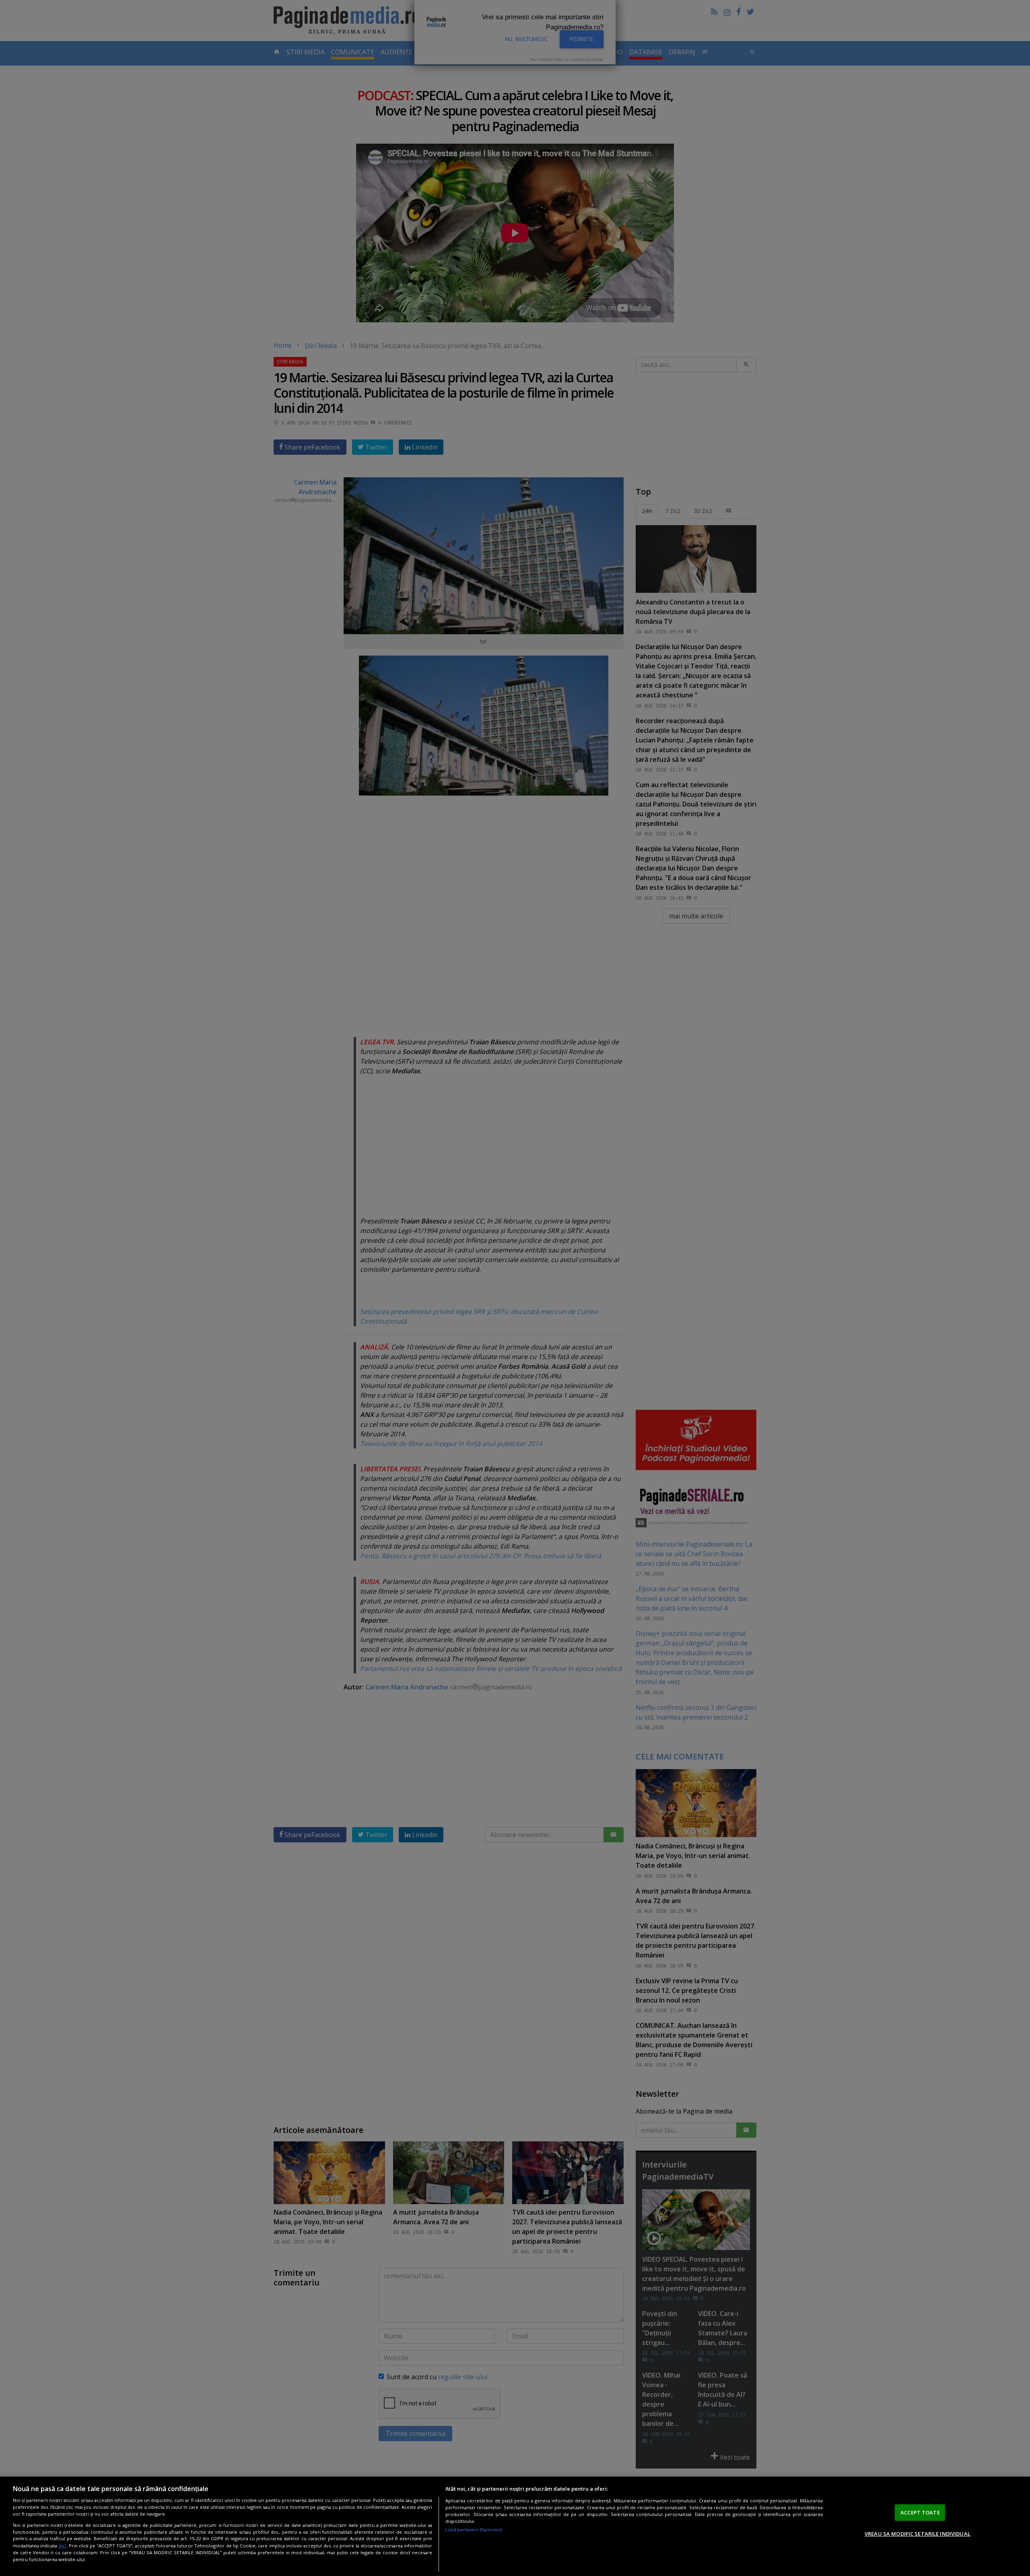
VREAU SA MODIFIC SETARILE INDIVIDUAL (918, 2534)
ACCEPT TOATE (920, 2512)
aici (63, 2546)
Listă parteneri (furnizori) (474, 2530)
